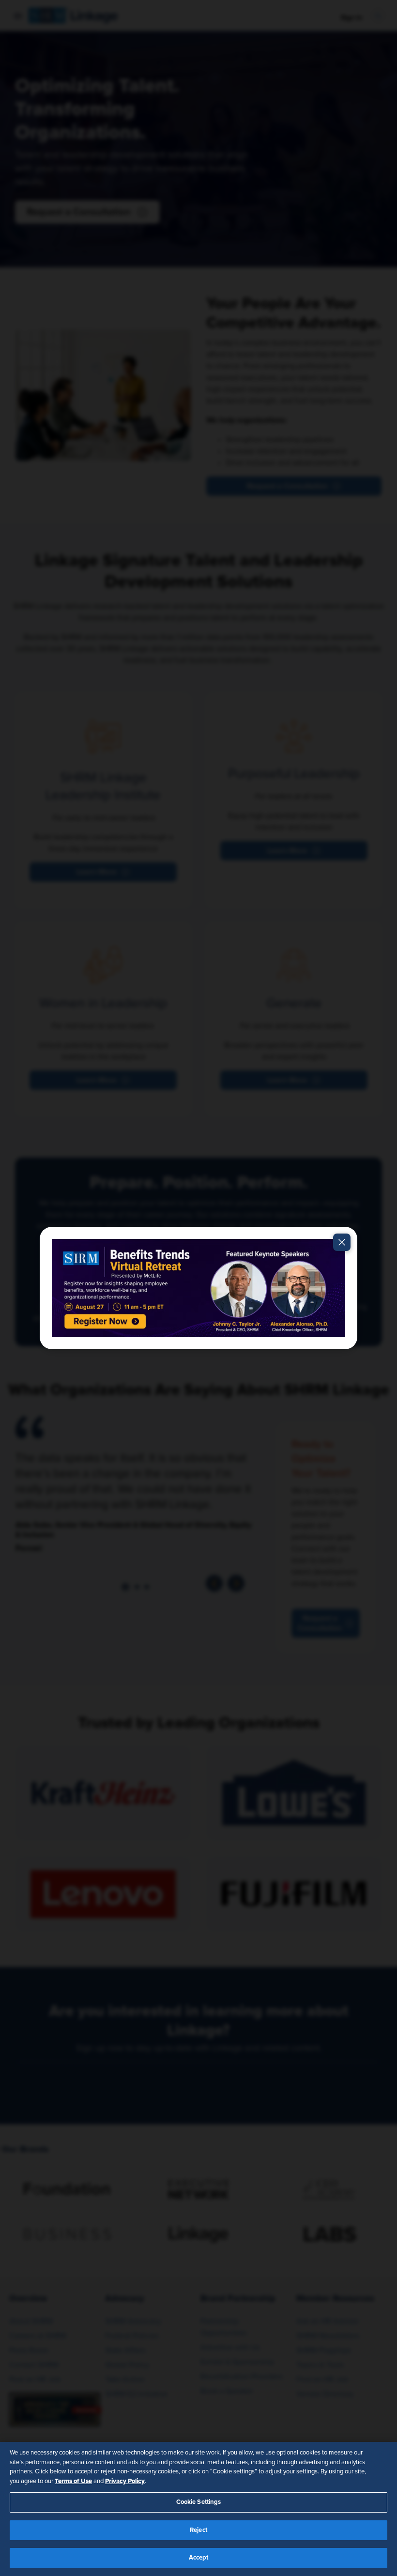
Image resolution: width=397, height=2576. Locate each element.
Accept (199, 2558)
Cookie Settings (199, 2502)
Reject (198, 2530)
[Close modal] (342, 1242)
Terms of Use (73, 2481)
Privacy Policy (125, 2481)
